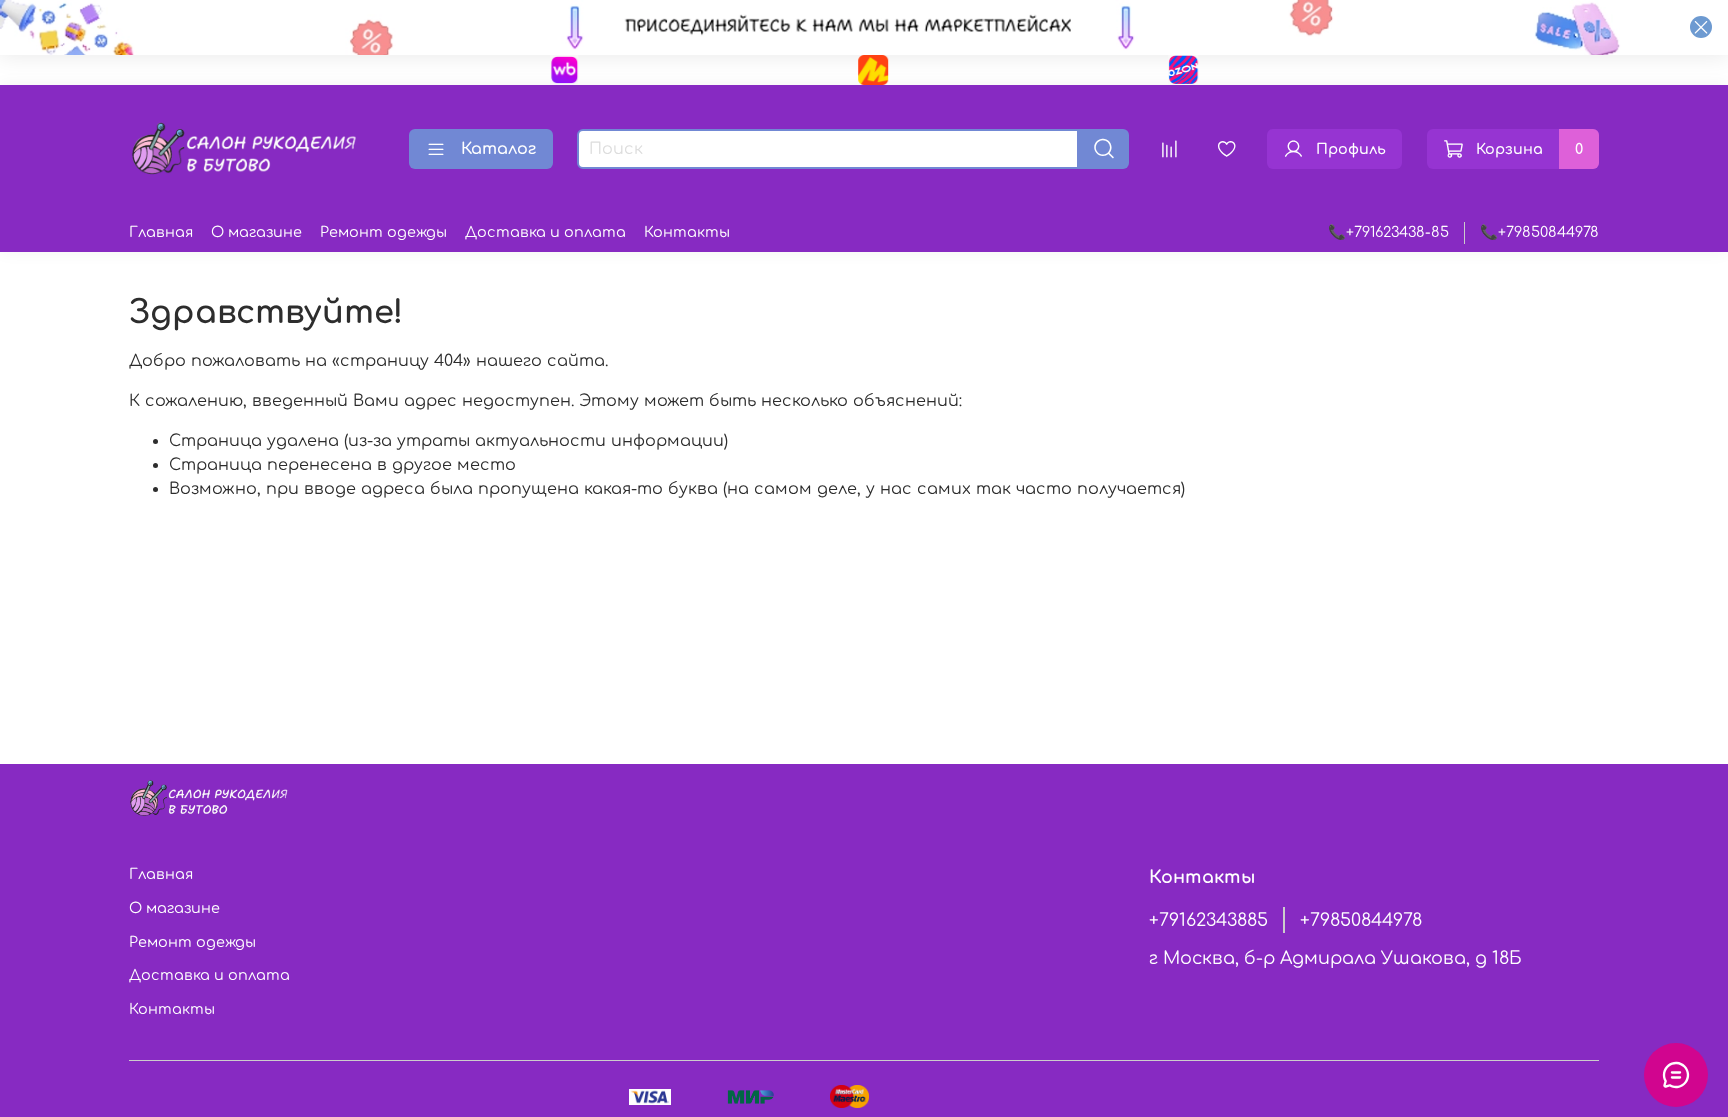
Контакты (687, 232)
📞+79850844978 (1539, 232)
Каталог (498, 149)
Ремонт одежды (383, 232)
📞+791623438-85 (1388, 232)
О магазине (256, 232)
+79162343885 (1208, 920)
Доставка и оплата (545, 232)
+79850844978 (1361, 920)
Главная (161, 232)
